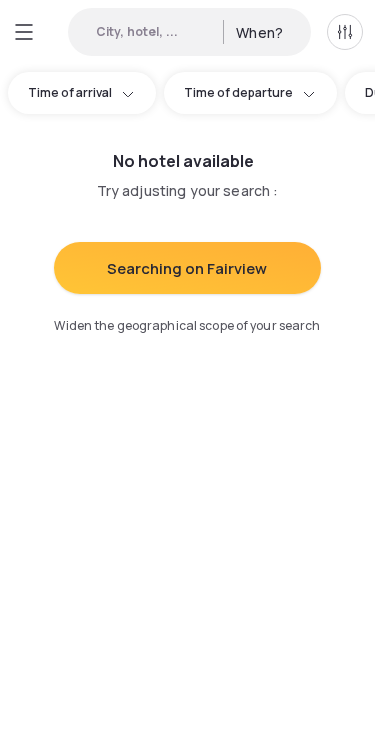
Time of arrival (70, 92)
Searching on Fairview (187, 268)
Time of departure (238, 92)
